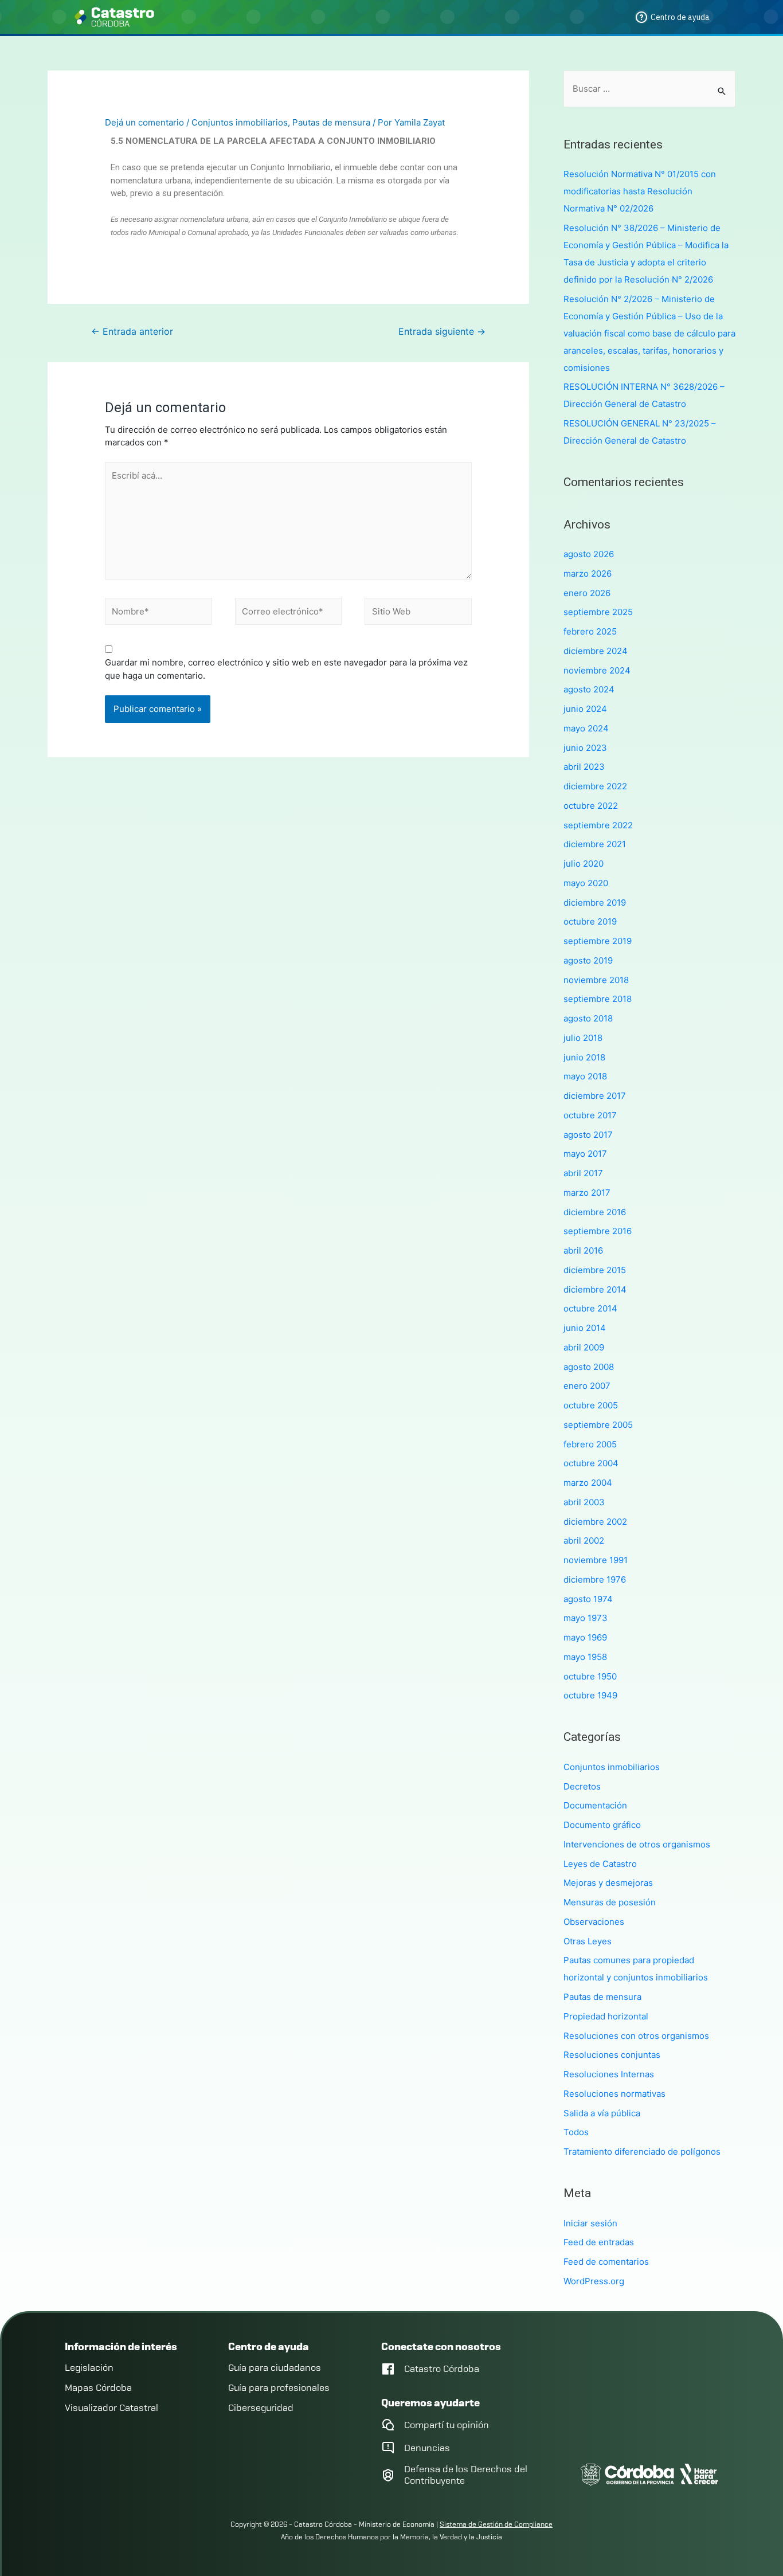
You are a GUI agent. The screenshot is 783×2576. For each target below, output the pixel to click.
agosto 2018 (588, 1018)
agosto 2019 (588, 960)
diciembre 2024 (596, 651)
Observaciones (594, 1922)
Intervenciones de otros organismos (637, 1844)
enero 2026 (587, 593)
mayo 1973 (586, 1618)
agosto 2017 (588, 1135)
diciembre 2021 (595, 844)
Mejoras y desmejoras (608, 1883)
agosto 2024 (589, 689)
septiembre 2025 (598, 612)
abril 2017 (583, 1173)
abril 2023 (584, 767)
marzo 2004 (588, 1483)
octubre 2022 (591, 806)
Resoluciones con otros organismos (636, 2036)
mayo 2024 (586, 728)
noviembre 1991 (596, 1560)
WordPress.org (594, 2281)
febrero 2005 (590, 1444)
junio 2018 (584, 1057)
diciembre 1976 (595, 1579)
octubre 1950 (590, 1676)
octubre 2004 (591, 1463)
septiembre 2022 (598, 825)
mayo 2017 (585, 1154)
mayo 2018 (585, 1076)
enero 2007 (587, 1386)
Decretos (582, 1786)
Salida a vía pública (602, 2113)
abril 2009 (584, 1347)
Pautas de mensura (331, 122)
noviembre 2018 (596, 980)
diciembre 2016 (595, 1212)
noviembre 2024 (597, 670)
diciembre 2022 (595, 786)
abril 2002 (584, 1540)
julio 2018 (583, 1038)
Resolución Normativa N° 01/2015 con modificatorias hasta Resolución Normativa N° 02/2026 (640, 191)
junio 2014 (585, 1328)
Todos (576, 2132)
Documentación (595, 1805)
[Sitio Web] (418, 614)
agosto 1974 (588, 1599)
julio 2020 (584, 864)
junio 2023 (585, 748)
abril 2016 (583, 1250)
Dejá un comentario (144, 122)
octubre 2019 (590, 921)
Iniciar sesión (590, 2223)
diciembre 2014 (595, 1289)
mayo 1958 (585, 1657)
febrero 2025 (590, 631)
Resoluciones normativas (614, 2094)
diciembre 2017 (595, 1096)
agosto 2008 (589, 1367)
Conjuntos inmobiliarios (240, 122)
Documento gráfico (602, 1825)
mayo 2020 (586, 883)
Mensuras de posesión (610, 1902)
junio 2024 (585, 709)
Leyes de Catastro (600, 1864)
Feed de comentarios (606, 2262)
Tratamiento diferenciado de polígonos (642, 2152)
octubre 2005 (591, 1405)
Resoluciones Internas (609, 2074)
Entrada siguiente (442, 332)
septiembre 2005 (598, 1425)
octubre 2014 (590, 1308)
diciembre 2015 (595, 1270)
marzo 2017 (587, 1193)
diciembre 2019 (595, 903)
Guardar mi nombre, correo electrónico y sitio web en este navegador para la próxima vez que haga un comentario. (286, 669)
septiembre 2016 (598, 1231)
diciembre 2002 (595, 1522)
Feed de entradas (599, 2242)
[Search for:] (649, 89)
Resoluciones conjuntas (612, 2055)
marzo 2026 (588, 573)
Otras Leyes (588, 1941)
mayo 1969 (585, 1637)
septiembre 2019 (598, 941)
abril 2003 (584, 1502)
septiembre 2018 (598, 999)
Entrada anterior (132, 332)
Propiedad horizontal (606, 2016)
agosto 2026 (589, 554)
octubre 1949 (590, 1695)
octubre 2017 (590, 1115)
